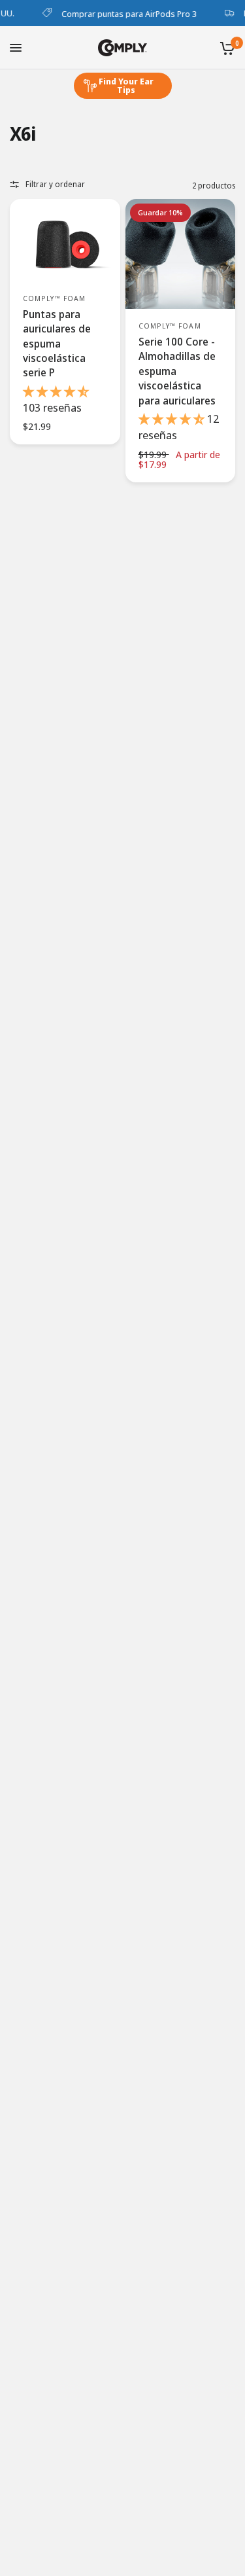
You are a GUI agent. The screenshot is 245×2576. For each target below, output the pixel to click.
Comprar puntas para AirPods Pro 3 (123, 13)
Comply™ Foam (54, 298)
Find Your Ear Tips (126, 85)
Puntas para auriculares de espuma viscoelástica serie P (57, 344)
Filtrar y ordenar (55, 184)
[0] (225, 48)
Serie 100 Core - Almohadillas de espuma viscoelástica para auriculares (177, 371)
